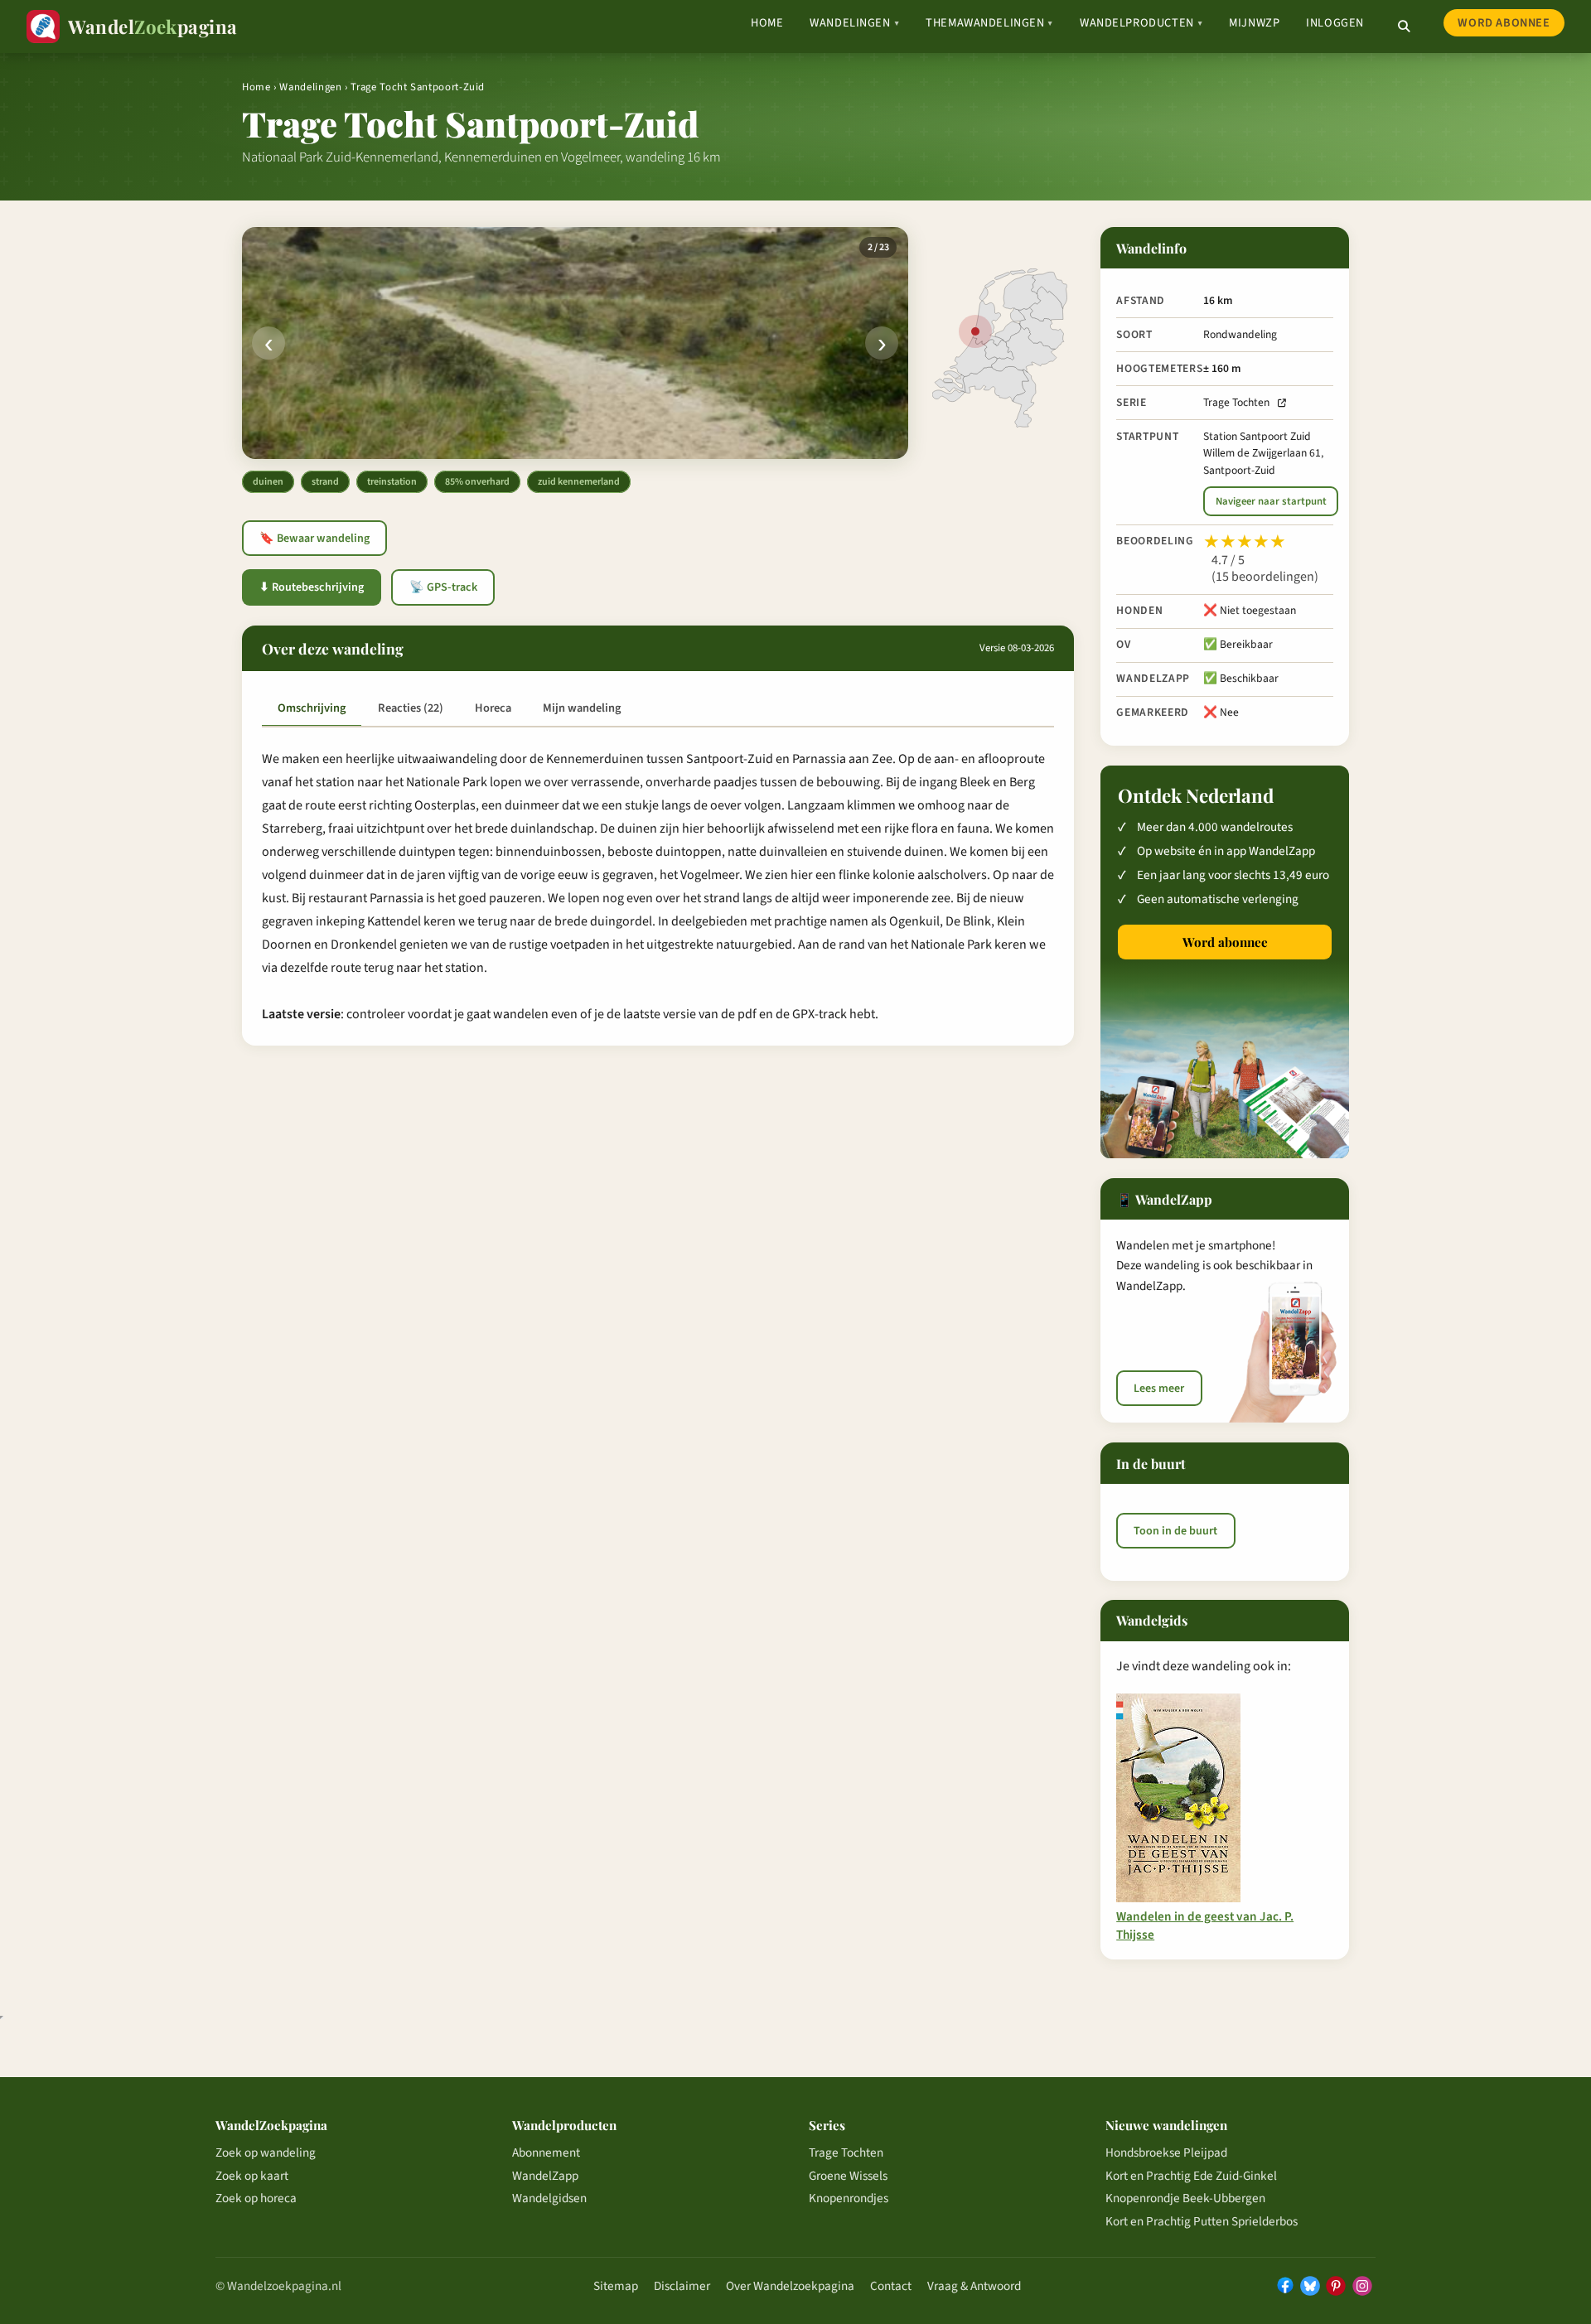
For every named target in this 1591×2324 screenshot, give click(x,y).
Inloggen (1335, 23)
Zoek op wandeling (266, 2152)
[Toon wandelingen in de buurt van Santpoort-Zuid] (975, 331)
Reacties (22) (411, 708)
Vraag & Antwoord (974, 2286)
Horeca (493, 708)
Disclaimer (682, 2286)
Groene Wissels (848, 2176)
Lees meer (1159, 1389)
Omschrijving (312, 708)
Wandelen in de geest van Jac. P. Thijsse (1205, 1925)
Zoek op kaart (252, 2176)
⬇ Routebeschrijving (312, 587)
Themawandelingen (989, 23)
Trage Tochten (1236, 402)
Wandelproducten (1141, 23)
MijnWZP (1254, 23)
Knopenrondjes (849, 2198)
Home (767, 23)
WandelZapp (545, 2176)
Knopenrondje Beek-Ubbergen (1185, 2198)
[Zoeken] (1404, 27)
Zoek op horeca (256, 2198)
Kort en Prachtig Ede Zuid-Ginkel (1191, 2176)
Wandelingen (854, 23)
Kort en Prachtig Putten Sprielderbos (1202, 2221)
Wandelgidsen (549, 2198)
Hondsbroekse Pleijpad (1166, 2152)
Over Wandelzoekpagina (790, 2286)
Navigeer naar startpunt (1271, 501)
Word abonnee (1504, 23)
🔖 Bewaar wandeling (314, 539)
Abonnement (546, 2152)
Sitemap (616, 2286)
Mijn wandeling (582, 708)
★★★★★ (1245, 542)
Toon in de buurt (1175, 1530)
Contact (891, 2286)
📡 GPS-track (443, 587)
